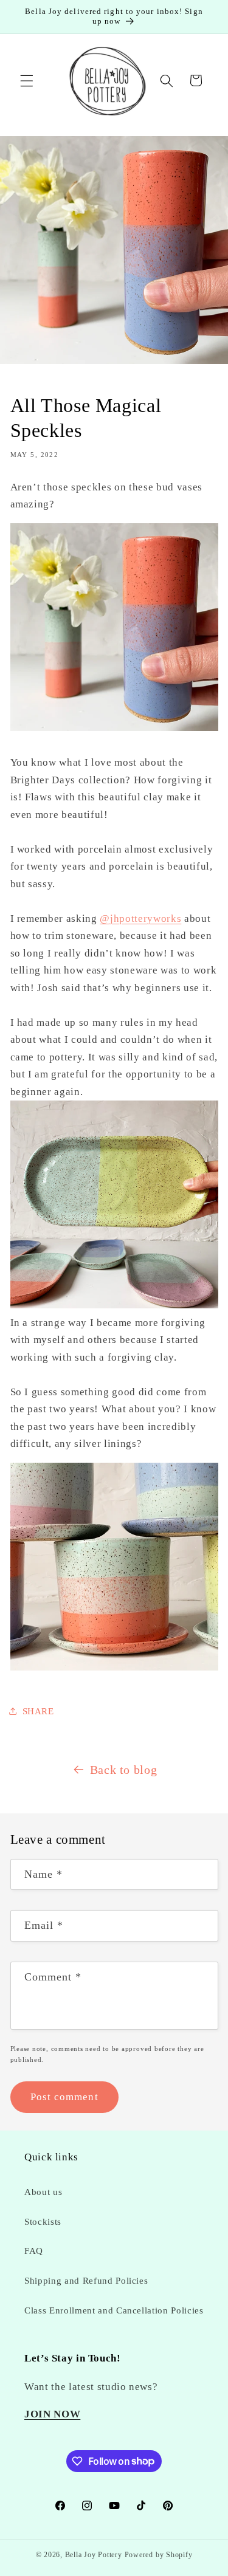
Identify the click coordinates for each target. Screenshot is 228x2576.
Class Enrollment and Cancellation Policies (114, 2310)
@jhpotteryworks (140, 919)
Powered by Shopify (159, 2555)
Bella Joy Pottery (94, 2555)
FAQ (34, 2251)
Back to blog (124, 1770)
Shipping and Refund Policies (86, 2280)
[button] (27, 80)
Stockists (43, 2221)
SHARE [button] (38, 1711)
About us (43, 2192)
